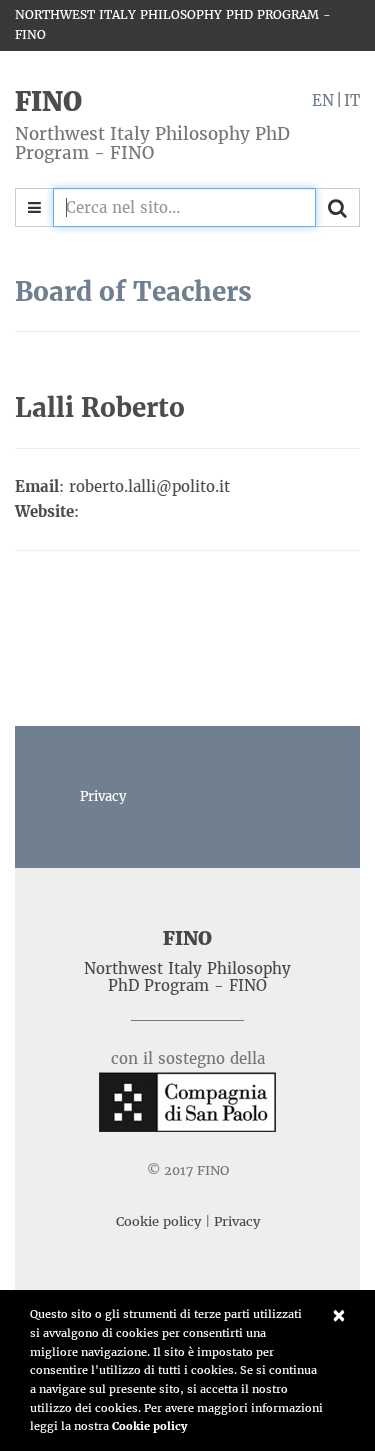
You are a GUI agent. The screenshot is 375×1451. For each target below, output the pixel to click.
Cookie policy (149, 1426)
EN (323, 100)
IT (352, 100)
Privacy (103, 796)
